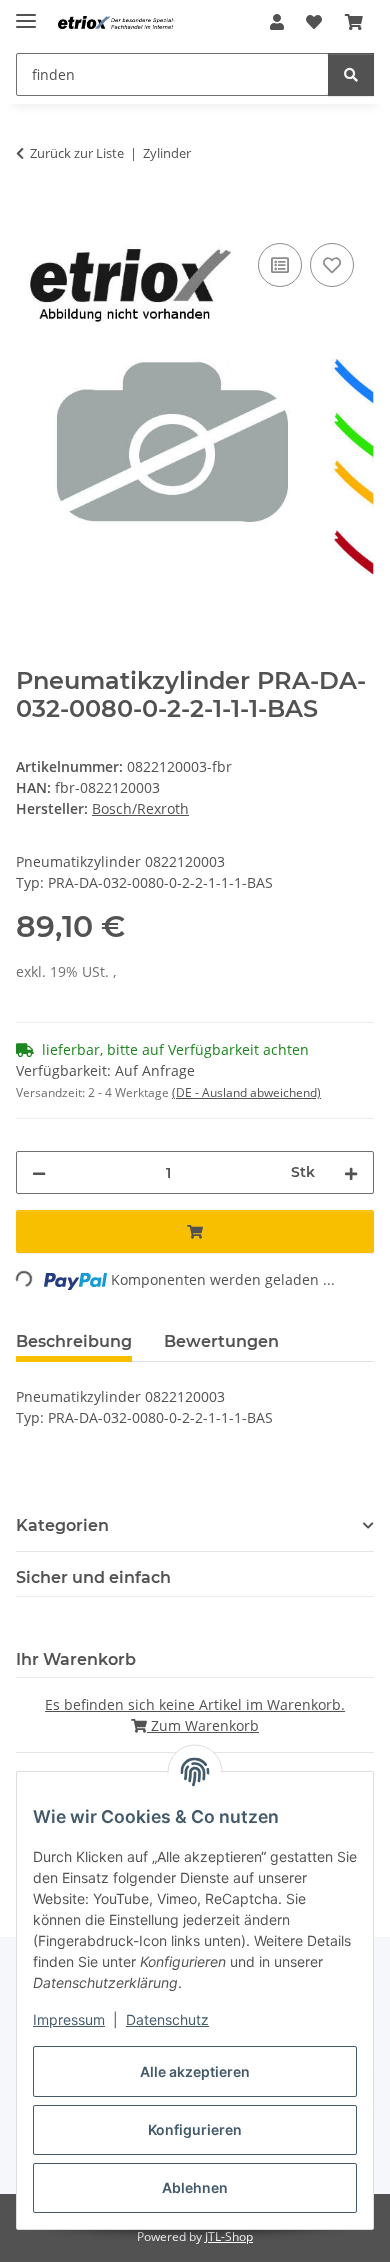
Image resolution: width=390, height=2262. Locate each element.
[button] (277, 22)
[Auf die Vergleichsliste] (280, 265)
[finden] (351, 74)
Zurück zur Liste (77, 153)
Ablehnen (195, 2187)
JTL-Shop (229, 2236)
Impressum (69, 2019)
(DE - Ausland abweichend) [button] (246, 1092)
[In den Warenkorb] (32, 216)
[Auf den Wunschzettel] (332, 265)
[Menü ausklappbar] (26, 12)
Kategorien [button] (62, 1525)
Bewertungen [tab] (221, 1341)
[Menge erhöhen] (351, 1172)
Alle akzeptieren (195, 2071)
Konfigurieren (195, 2129)
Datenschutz (167, 2019)
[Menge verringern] (39, 1172)
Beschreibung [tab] (74, 1341)
